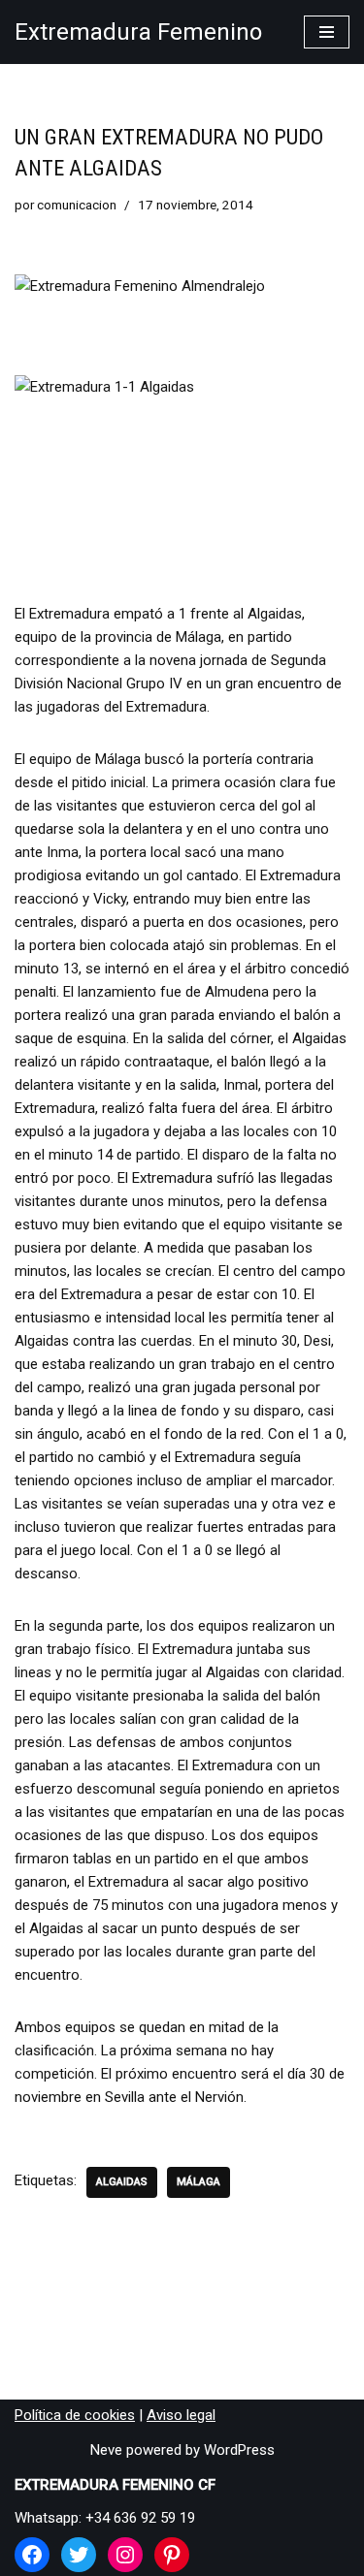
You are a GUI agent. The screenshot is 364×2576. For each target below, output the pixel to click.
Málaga (199, 2182)
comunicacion (77, 205)
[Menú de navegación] (327, 32)
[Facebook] (32, 2555)
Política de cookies (75, 2415)
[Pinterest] (172, 2555)
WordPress (239, 2450)
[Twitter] (79, 2555)
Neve (106, 2450)
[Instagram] (125, 2555)
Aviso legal (181, 2415)
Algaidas (122, 2182)
